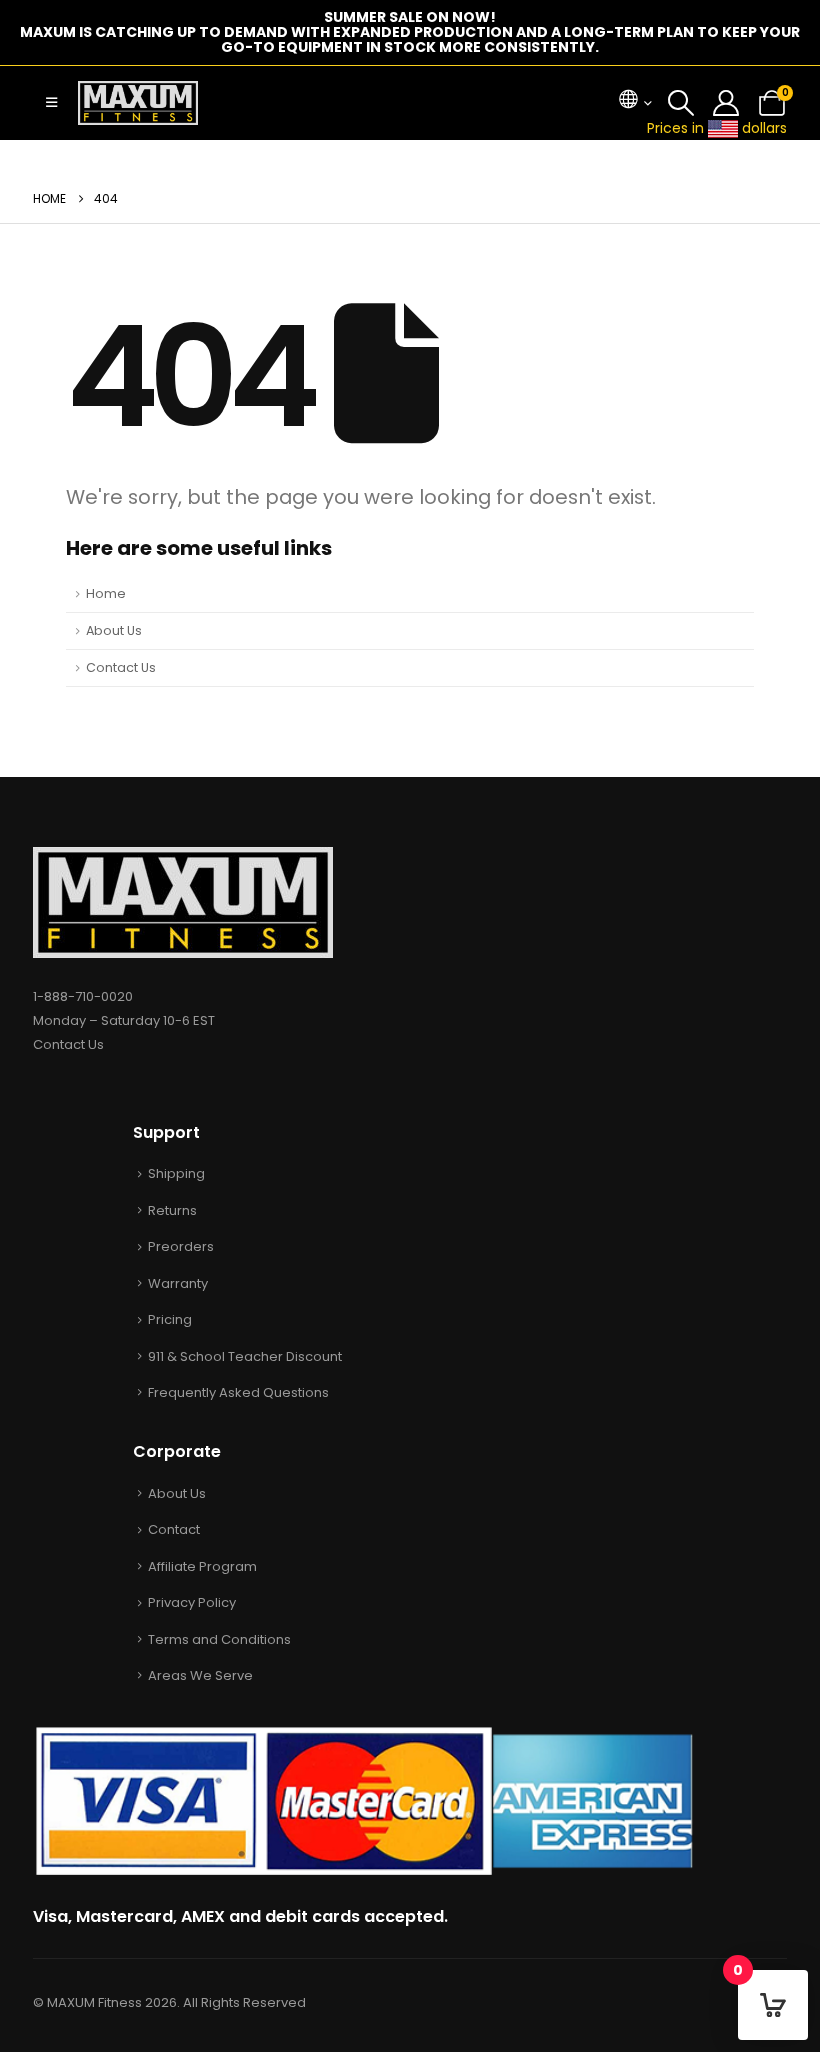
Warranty (178, 1283)
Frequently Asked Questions (238, 1392)
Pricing (170, 1319)
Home (106, 593)
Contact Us (121, 667)
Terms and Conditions (219, 1639)
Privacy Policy (192, 1602)
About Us (114, 630)
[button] (51, 103)
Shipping (176, 1173)
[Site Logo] (138, 103)
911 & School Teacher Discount (245, 1356)
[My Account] (726, 103)
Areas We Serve (200, 1675)
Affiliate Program (202, 1566)
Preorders (181, 1246)
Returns (172, 1210)
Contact (174, 1529)
